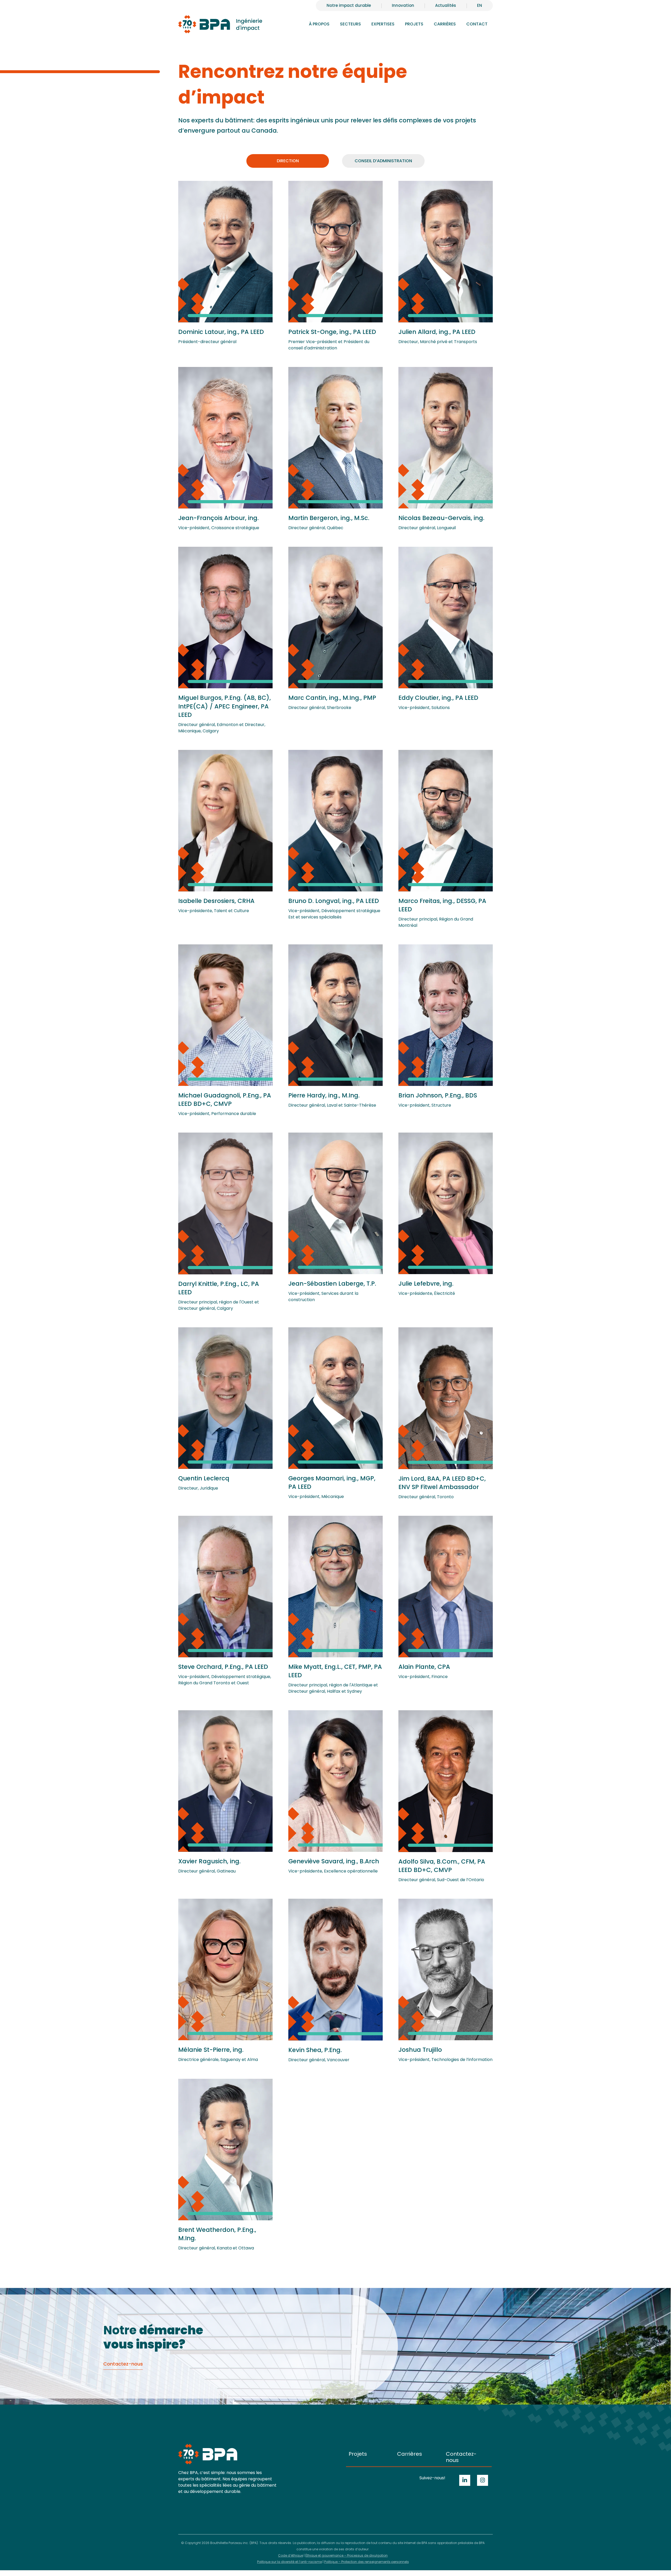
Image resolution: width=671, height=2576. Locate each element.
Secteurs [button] (350, 24)
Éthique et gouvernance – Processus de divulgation (347, 2555)
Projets (414, 24)
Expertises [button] (383, 24)
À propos (319, 24)
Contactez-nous (461, 2457)
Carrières (410, 2454)
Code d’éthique (291, 2555)
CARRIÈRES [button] (445, 24)
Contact (477, 24)
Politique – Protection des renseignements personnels (367, 2562)
